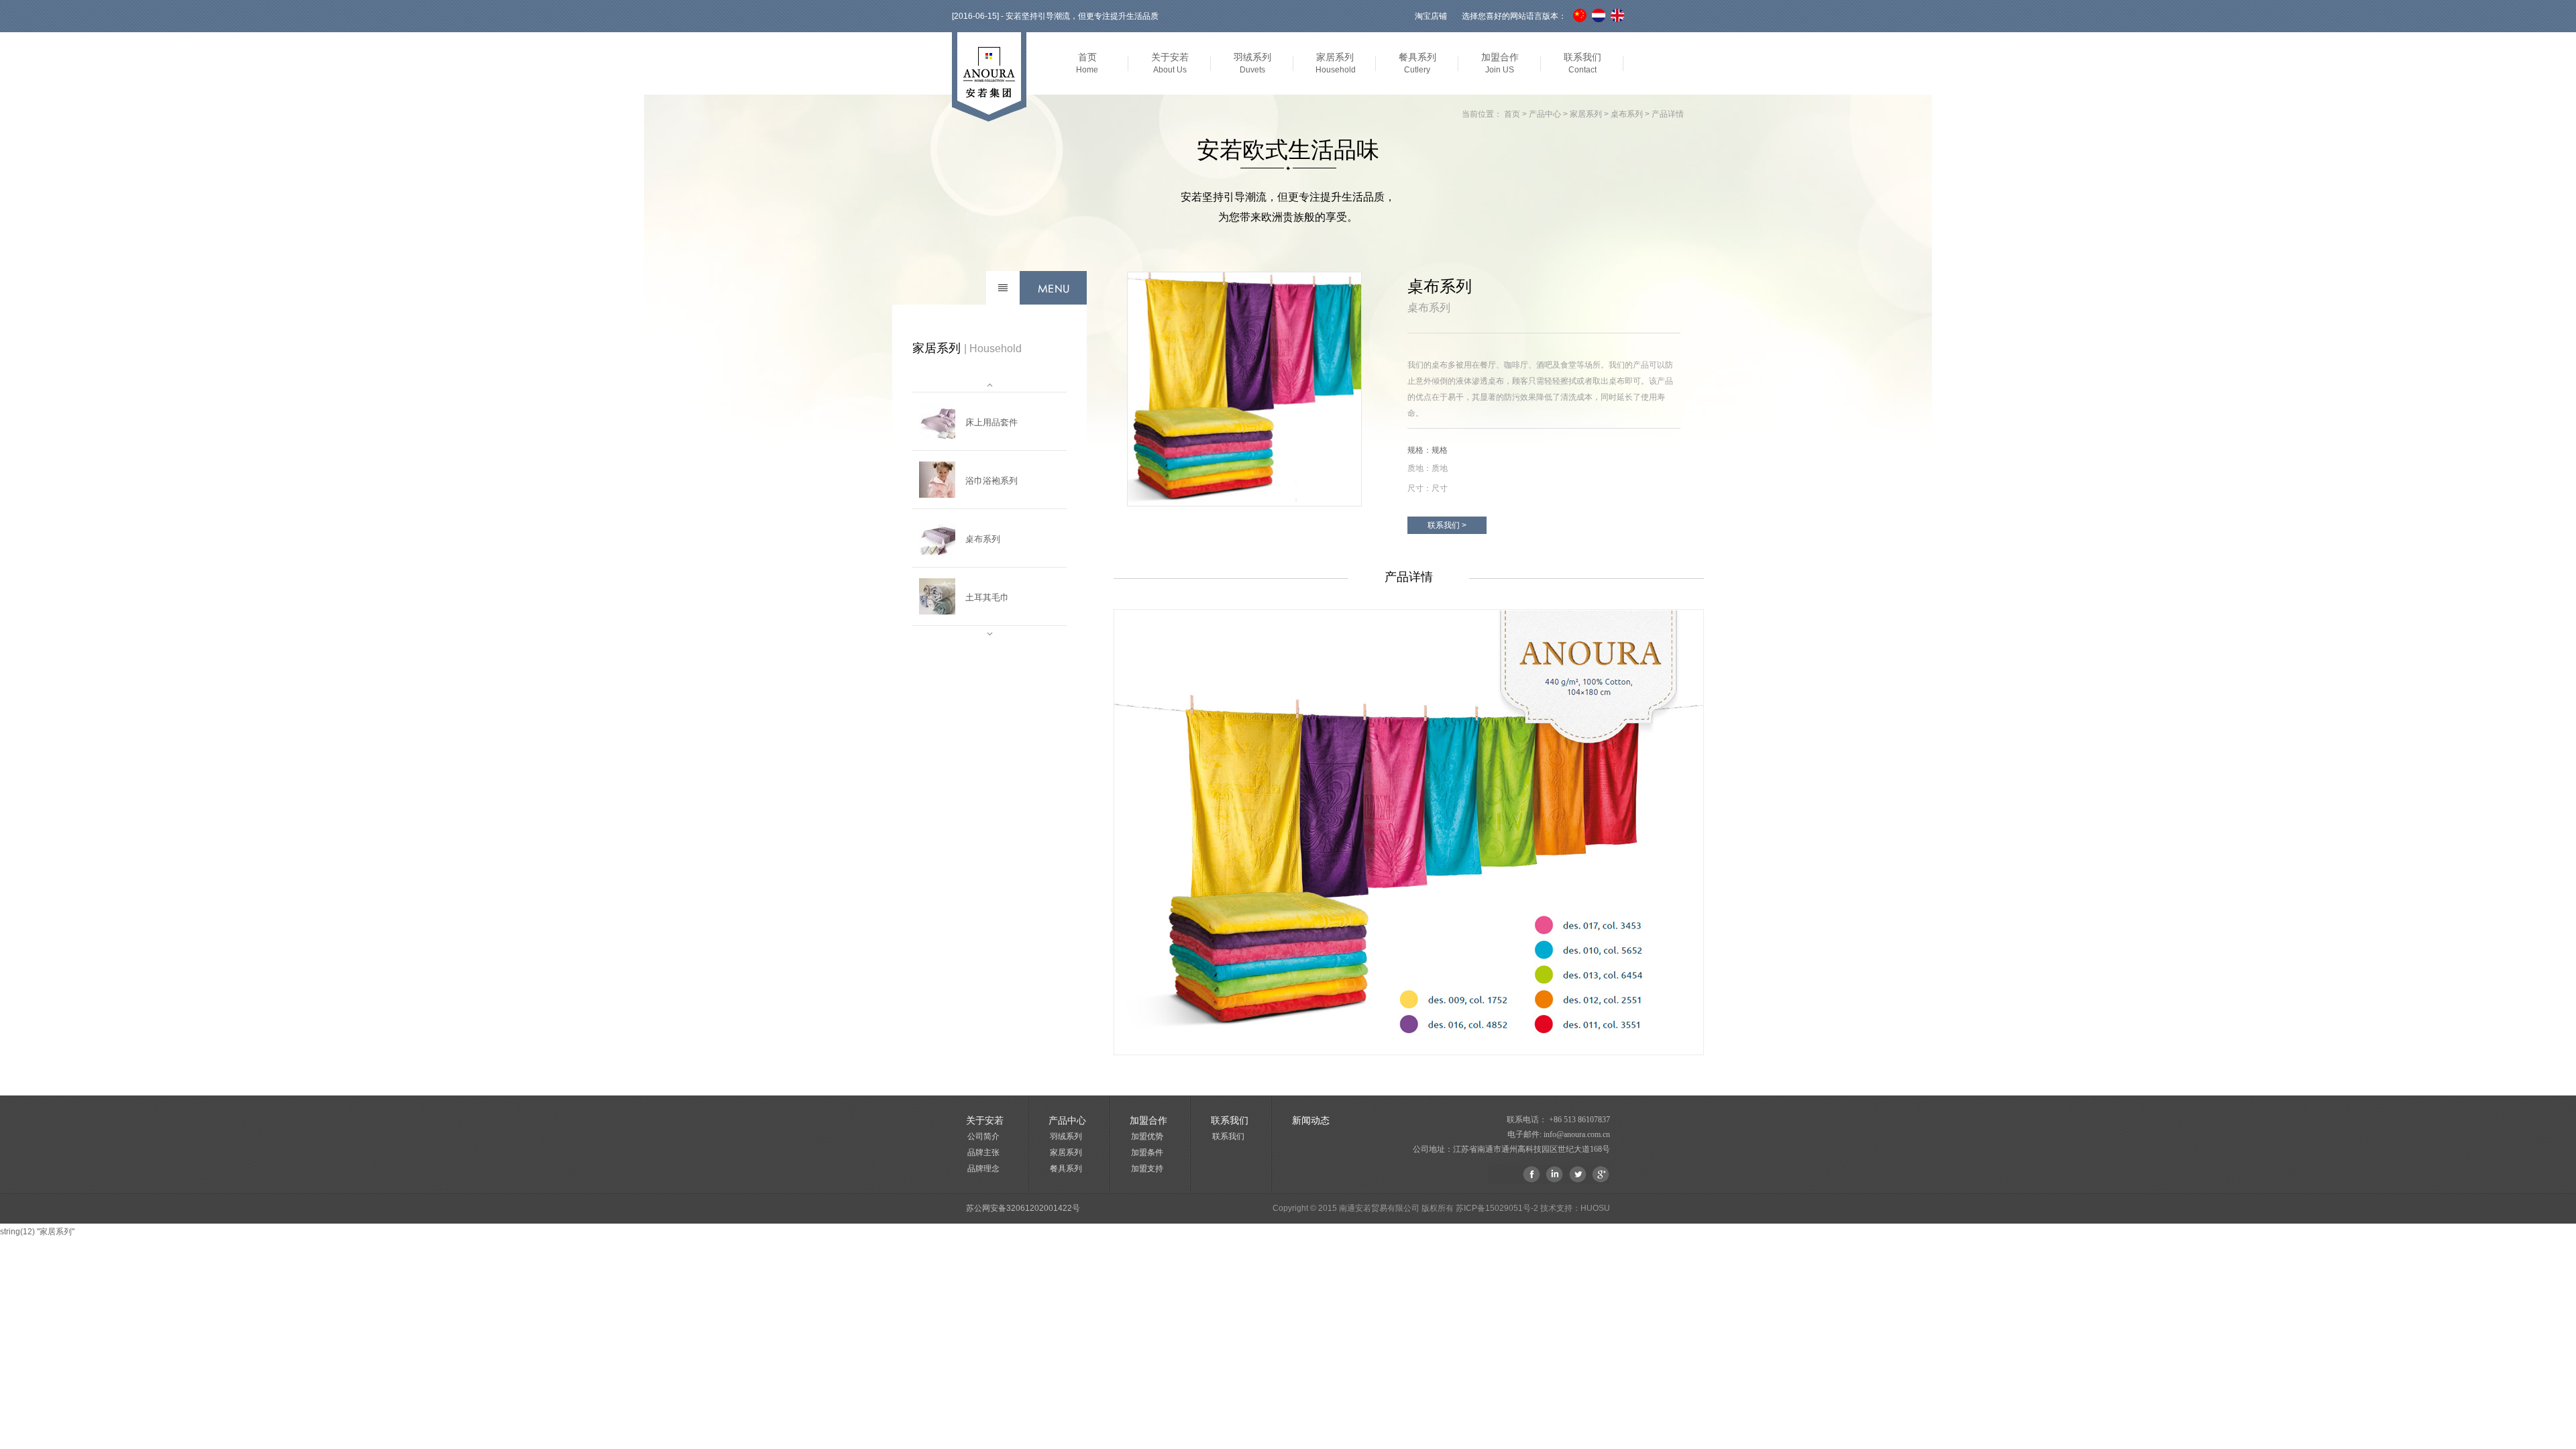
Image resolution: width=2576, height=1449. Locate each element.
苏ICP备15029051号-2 (1497, 1208)
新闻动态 (1311, 1120)
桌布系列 (1627, 114)
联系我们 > (1447, 525)
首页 (1512, 114)
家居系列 (1586, 114)
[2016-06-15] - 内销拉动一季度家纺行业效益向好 (1039, 16)
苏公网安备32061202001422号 (1023, 1208)
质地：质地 (1428, 468)
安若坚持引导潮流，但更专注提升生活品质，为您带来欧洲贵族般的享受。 (1288, 207)
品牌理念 (983, 1169)
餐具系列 (1066, 1169)
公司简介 (983, 1136)
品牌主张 (983, 1152)
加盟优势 (1147, 1136)
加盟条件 (1147, 1152)
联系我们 (1228, 1136)
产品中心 (1545, 114)
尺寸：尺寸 (1428, 488)
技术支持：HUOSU (1575, 1208)
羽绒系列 (1066, 1136)
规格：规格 (1428, 450)
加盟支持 (1147, 1169)
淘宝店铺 (1431, 16)
